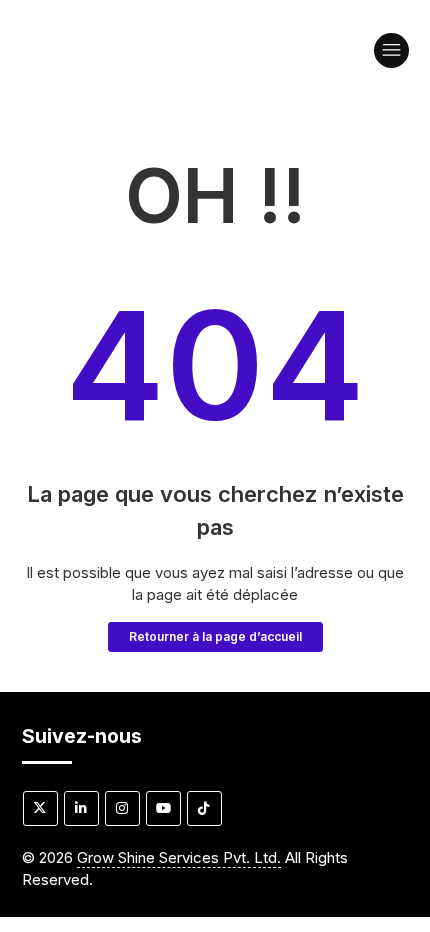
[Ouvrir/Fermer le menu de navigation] (391, 50)
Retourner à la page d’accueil (215, 636)
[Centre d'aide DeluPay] (165, 60)
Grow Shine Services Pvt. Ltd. (179, 857)
